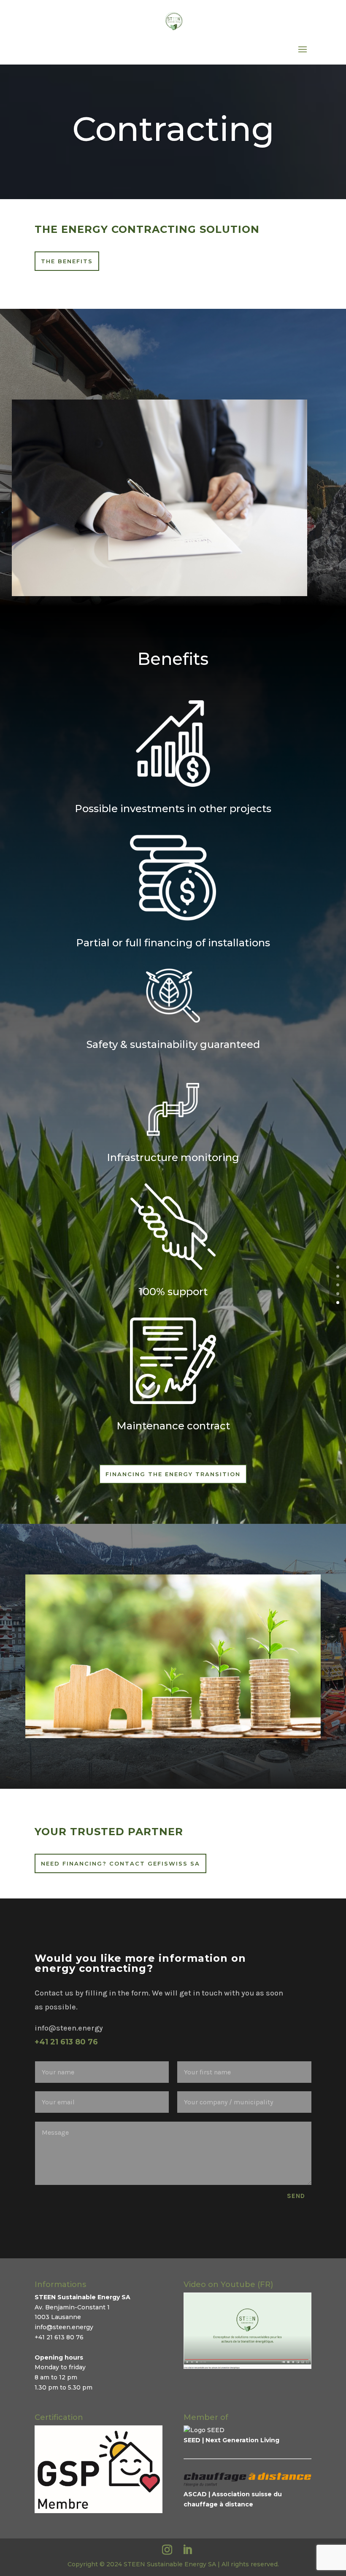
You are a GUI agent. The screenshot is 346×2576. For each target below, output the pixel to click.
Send (296, 2196)
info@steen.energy (64, 2327)
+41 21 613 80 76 (66, 2042)
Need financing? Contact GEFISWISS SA (120, 1863)
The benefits (67, 261)
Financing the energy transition (173, 1474)
